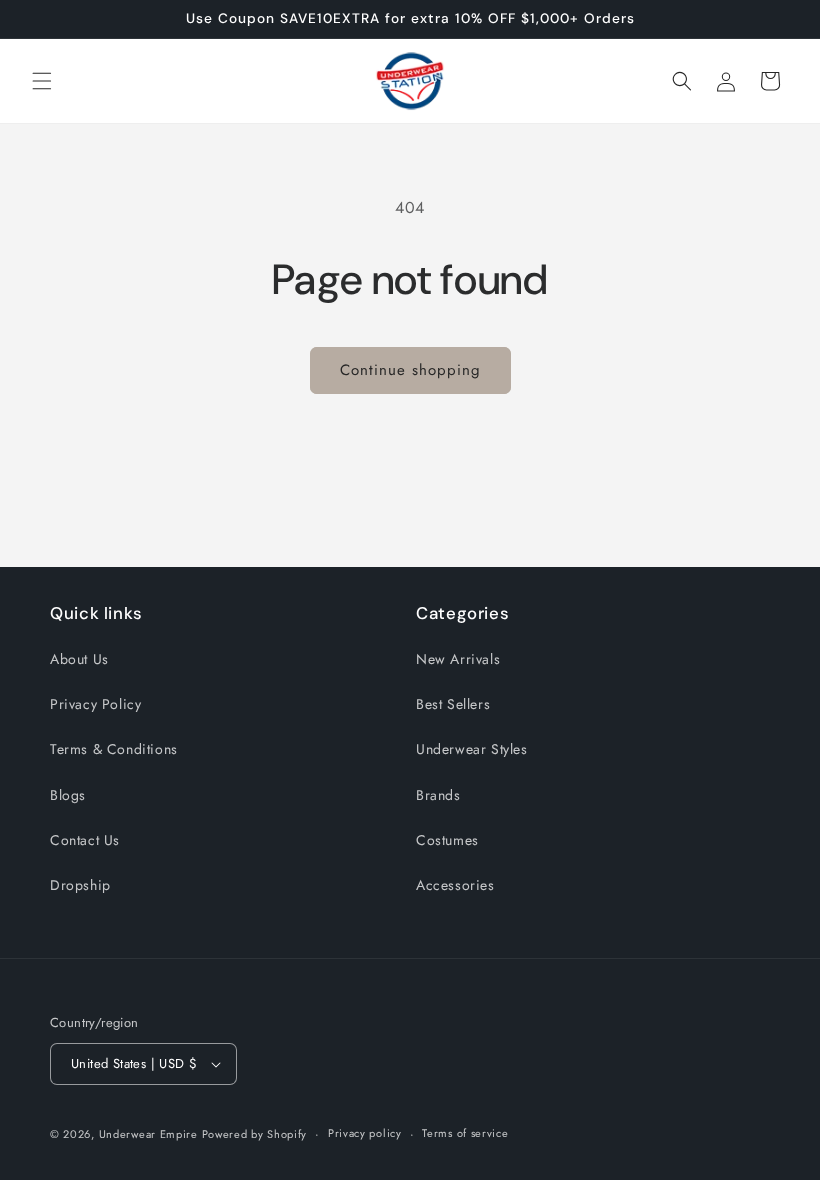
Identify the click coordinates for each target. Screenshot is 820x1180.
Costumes (447, 840)
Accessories (455, 885)
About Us (79, 659)
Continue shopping (410, 370)
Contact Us (85, 840)
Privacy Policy (95, 704)
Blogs (68, 795)
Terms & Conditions (114, 749)
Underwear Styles (472, 749)
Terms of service (465, 1133)
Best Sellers (453, 704)
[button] (42, 81)
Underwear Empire (150, 1134)
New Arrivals (458, 659)
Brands (438, 795)
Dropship (80, 885)
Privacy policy (365, 1133)
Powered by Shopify (255, 1134)
